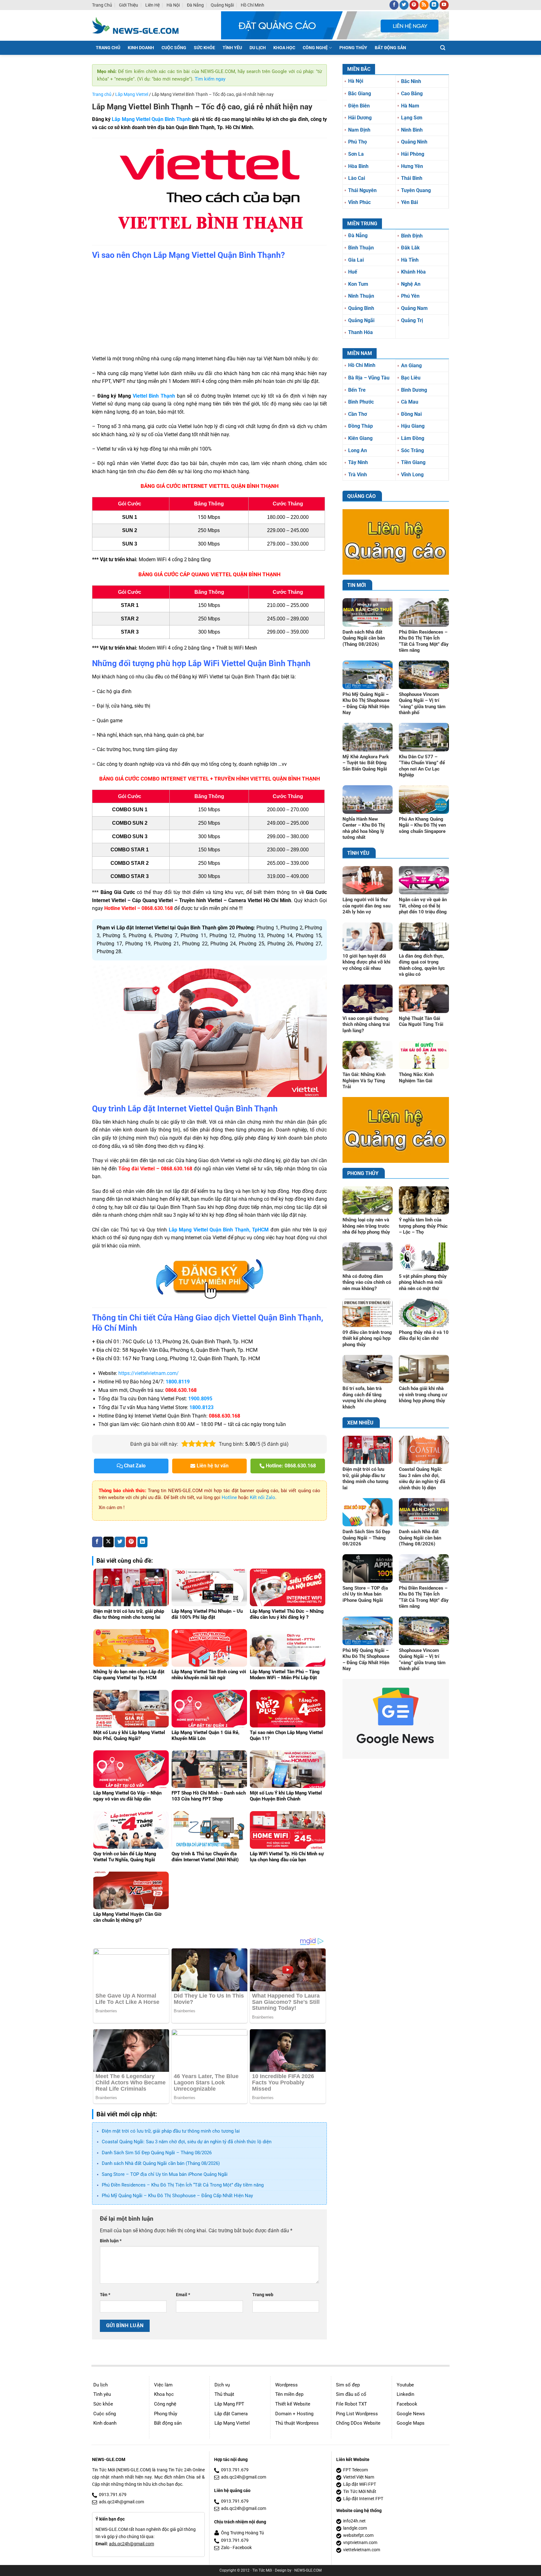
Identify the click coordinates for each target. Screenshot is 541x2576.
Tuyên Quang (416, 190)
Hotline (229, 1497)
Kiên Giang (360, 438)
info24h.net (354, 2521)
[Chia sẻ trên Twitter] (120, 1542)
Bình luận (111, 2241)
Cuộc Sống (174, 48)
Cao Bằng (412, 94)
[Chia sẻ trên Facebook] (97, 1542)
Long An (358, 450)
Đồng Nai (411, 414)
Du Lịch (258, 48)
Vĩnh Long (412, 475)
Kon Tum (358, 284)
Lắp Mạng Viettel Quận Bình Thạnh (151, 119)
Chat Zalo (134, 1466)
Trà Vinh (358, 475)
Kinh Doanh (141, 48)
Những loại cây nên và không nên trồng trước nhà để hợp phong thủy (366, 1226)
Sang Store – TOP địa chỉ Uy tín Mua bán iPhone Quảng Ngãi (165, 2174)
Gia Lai (356, 260)
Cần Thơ (358, 414)
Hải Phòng (413, 154)
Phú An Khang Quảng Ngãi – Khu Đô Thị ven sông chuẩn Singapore (422, 825)
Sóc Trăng (412, 450)
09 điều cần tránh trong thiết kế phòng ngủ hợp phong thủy (367, 1338)
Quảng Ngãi (222, 5)
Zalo (225, 2548)
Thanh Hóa (361, 332)
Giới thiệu (129, 5)
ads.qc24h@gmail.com (121, 2502)
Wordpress (286, 2385)
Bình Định (412, 236)
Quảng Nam (414, 308)
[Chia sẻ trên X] (108, 1542)
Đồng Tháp (361, 426)
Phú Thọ (358, 142)
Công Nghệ (315, 48)
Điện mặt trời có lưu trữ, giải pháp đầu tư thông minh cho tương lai (171, 2131)
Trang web (263, 2295)
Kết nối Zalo (263, 1497)
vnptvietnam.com (360, 2543)
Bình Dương (414, 390)
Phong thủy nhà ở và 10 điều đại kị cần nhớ (424, 1335)
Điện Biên (359, 106)
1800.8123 (201, 1407)
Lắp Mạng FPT (229, 2404)
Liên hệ (152, 5)
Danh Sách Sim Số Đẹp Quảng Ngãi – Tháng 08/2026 (157, 2153)
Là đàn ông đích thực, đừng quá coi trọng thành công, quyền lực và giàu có (422, 965)
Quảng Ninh (414, 142)
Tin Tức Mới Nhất (360, 2492)
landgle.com (355, 2528)
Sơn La (356, 154)
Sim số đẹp (348, 2385)
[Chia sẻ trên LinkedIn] (143, 1542)
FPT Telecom (356, 2470)
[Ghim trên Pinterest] (131, 1542)
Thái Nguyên (362, 190)
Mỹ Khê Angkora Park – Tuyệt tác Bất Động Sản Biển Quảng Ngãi (366, 763)
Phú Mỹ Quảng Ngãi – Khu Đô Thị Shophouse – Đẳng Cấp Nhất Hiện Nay (177, 2196)
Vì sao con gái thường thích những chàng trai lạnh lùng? (366, 1024)
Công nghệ (165, 2404)
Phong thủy (166, 2414)
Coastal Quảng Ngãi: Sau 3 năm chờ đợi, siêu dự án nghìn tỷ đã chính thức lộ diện (187, 2142)
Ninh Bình (412, 130)
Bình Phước (361, 402)
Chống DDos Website (358, 2423)
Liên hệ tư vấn (212, 1466)
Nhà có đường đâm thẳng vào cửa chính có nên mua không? (367, 1282)
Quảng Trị (412, 320)
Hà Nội (173, 5)
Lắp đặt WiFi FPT (360, 2484)
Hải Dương (360, 118)
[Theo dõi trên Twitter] (404, 5)
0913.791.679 (113, 2495)
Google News (411, 2414)
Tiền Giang (413, 462)
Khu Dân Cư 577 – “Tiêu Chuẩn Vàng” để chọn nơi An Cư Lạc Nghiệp (422, 766)
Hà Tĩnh (410, 260)
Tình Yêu (232, 48)
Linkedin (405, 2394)
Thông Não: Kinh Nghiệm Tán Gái (416, 1078)
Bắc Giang (360, 94)
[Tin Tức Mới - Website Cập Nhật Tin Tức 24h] (140, 25)
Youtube (405, 2385)
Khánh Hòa (413, 272)
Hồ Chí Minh (252, 5)
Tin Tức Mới (262, 2570)
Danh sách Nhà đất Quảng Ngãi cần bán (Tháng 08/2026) (161, 2163)
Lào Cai (357, 178)
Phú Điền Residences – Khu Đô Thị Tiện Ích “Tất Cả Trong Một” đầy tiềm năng (183, 2185)
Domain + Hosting (294, 2414)
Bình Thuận (361, 248)
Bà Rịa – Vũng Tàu (369, 378)
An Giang (411, 366)
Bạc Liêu (411, 378)
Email (183, 2295)
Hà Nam (410, 106)
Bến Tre (357, 390)
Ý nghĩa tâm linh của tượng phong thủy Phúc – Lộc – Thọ (423, 1226)
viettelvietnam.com (362, 2550)
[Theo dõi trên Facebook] (394, 5)
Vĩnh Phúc (359, 202)
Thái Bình (412, 178)
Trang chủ (102, 5)
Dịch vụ (222, 2385)
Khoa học (164, 2394)
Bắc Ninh (411, 81)
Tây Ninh (358, 462)
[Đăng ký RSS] (424, 5)
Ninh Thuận (361, 296)
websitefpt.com (358, 2535)
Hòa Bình (358, 166)
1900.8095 (200, 1399)
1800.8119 (178, 1382)
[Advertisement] (209, 308)
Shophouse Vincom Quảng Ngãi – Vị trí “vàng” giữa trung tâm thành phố (422, 704)
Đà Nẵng (195, 5)
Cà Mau (410, 402)
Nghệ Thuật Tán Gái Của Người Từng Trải (421, 1022)
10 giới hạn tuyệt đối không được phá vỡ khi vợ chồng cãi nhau (366, 962)
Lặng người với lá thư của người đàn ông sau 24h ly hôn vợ (366, 906)
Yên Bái (410, 202)
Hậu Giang (413, 426)
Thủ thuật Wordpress (297, 2423)
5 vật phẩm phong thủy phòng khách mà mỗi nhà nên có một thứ (423, 1282)
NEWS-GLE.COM (308, 2570)
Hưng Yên (412, 166)
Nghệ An (411, 284)
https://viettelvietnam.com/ (149, 1373)
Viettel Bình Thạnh (154, 396)
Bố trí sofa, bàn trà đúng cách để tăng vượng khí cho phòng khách (364, 1398)
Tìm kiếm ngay (210, 79)
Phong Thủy (353, 48)
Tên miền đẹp (289, 2394)
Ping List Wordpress (357, 2414)
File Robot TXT (351, 2404)
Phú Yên (410, 296)
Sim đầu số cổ (351, 2394)
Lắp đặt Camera (231, 2414)
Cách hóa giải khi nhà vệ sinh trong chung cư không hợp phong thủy (423, 1395)
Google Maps (411, 2423)
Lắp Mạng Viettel (132, 94)
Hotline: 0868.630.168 (290, 1466)
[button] (443, 48)
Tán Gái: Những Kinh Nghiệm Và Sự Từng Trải (364, 1081)
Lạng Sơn (412, 118)
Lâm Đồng (413, 438)
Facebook (407, 2404)
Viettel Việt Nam (359, 2477)
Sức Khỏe (204, 48)
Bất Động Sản (390, 48)
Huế (353, 272)
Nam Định (359, 130)
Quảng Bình (361, 308)
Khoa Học (284, 48)
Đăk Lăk (410, 248)
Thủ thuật (224, 2394)
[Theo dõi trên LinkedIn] (434, 5)
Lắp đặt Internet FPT (363, 2499)
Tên (105, 2295)
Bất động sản (168, 2423)
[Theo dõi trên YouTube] (444, 5)
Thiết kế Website (293, 2404)
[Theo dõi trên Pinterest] (414, 5)
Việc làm (163, 2385)
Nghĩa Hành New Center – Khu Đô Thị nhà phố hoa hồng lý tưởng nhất (364, 828)
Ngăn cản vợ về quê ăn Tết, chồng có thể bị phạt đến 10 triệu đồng (423, 906)
